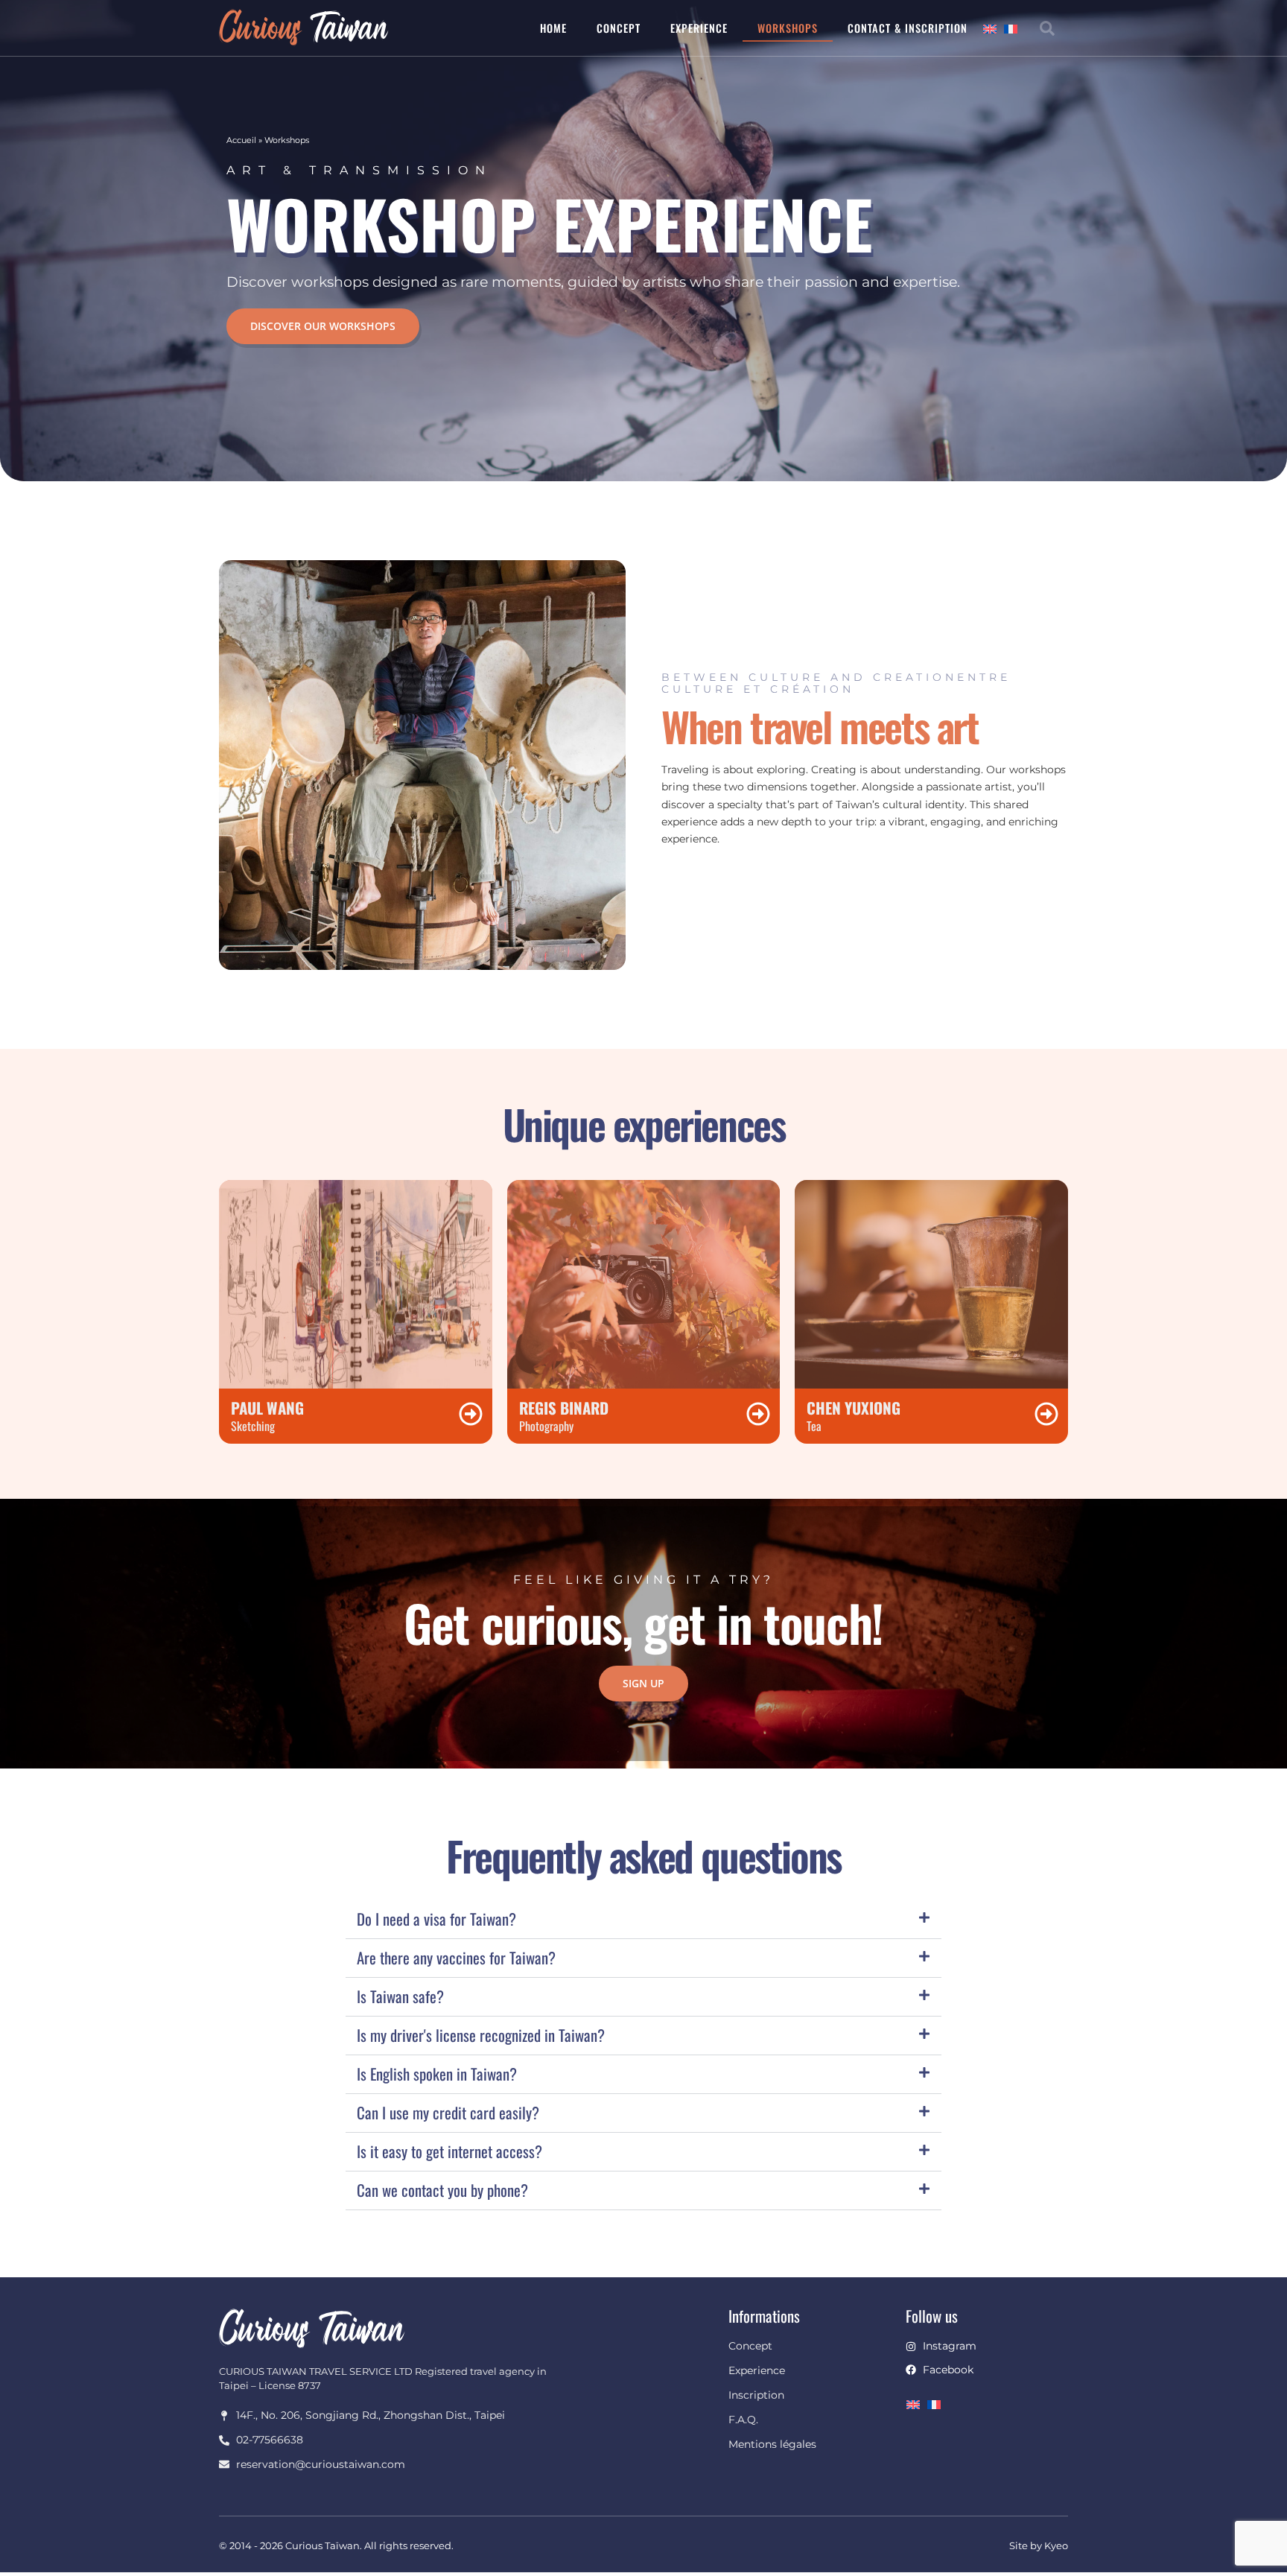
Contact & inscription (908, 28)
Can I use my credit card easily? (448, 2112)
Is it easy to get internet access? (449, 2151)
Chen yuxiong (854, 1408)
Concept (619, 28)
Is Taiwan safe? (400, 1996)
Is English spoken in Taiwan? (437, 2074)
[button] (1047, 28)
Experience (699, 28)
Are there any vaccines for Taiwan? (456, 1957)
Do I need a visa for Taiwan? (436, 1919)
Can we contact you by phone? (442, 2190)
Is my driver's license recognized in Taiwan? (481, 2035)
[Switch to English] (994, 28)
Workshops (788, 28)
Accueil (241, 140)
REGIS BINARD (564, 1408)
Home (553, 28)
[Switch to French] (1014, 28)
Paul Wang (267, 1408)
